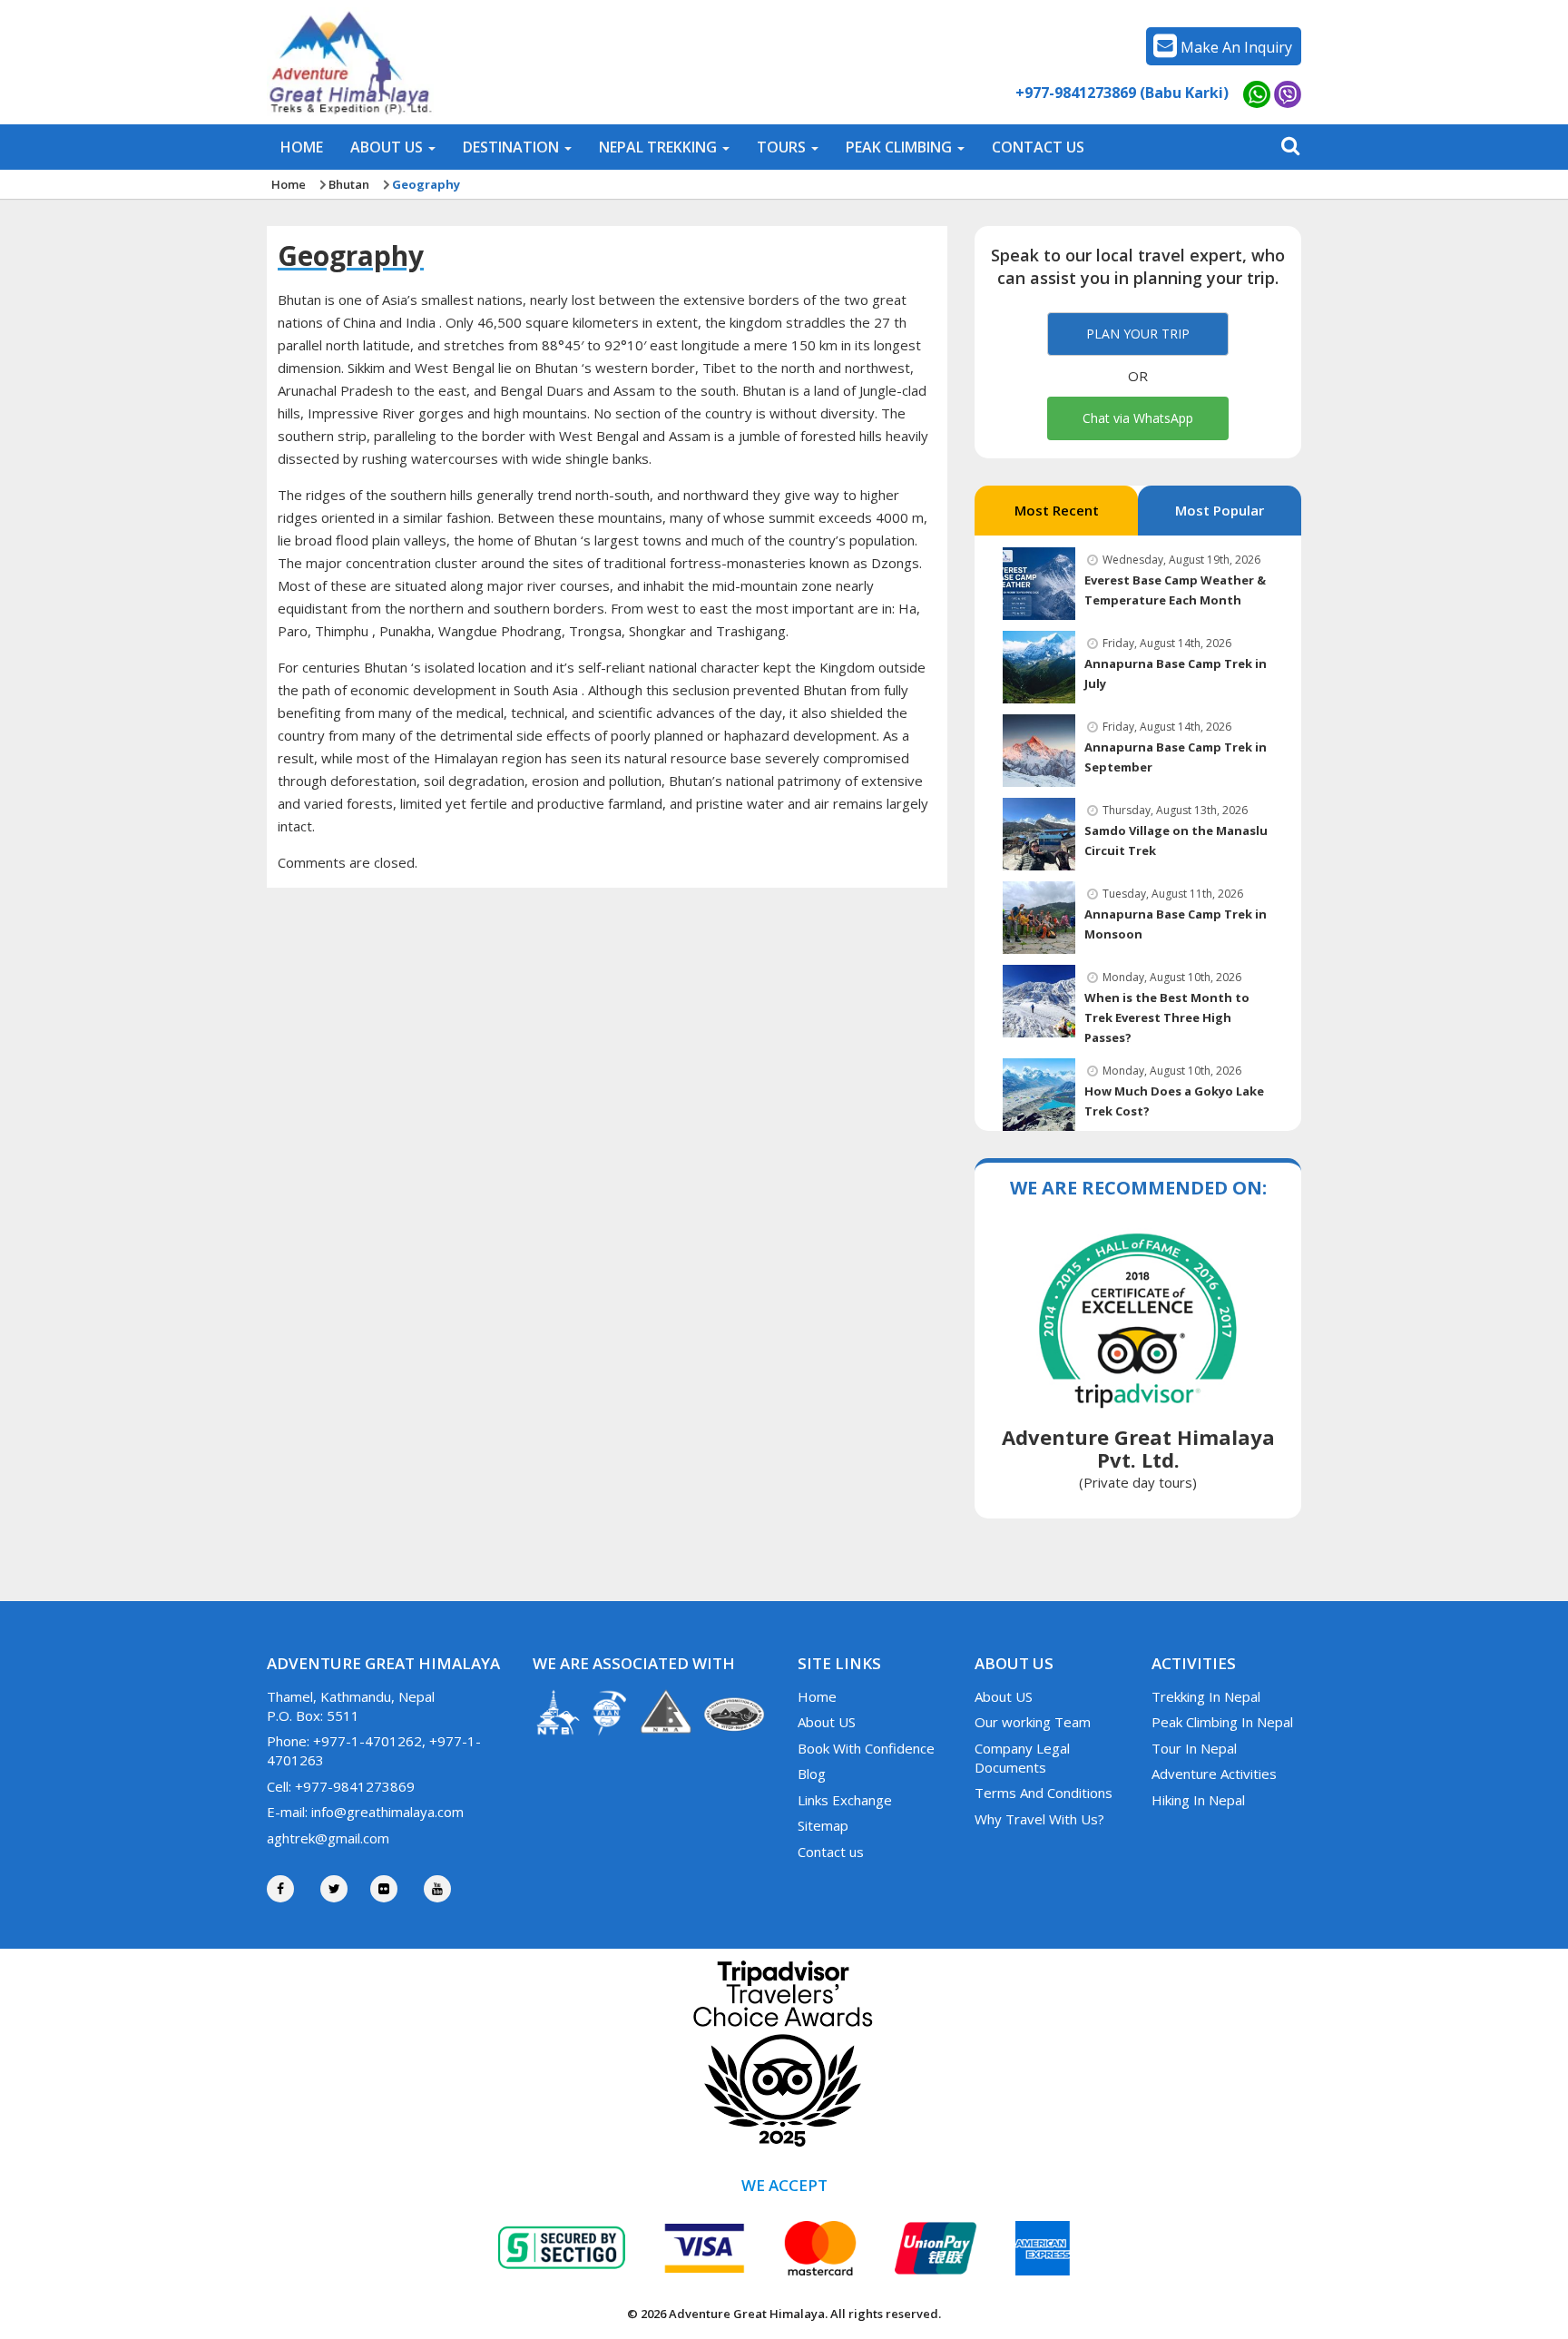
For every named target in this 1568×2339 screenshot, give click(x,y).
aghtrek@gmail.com (328, 1838)
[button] (393, 147)
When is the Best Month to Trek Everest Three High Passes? (1167, 1017)
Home (289, 184)
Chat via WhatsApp (1138, 418)
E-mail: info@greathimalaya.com (365, 1812)
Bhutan (349, 184)
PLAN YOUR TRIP (1138, 334)
